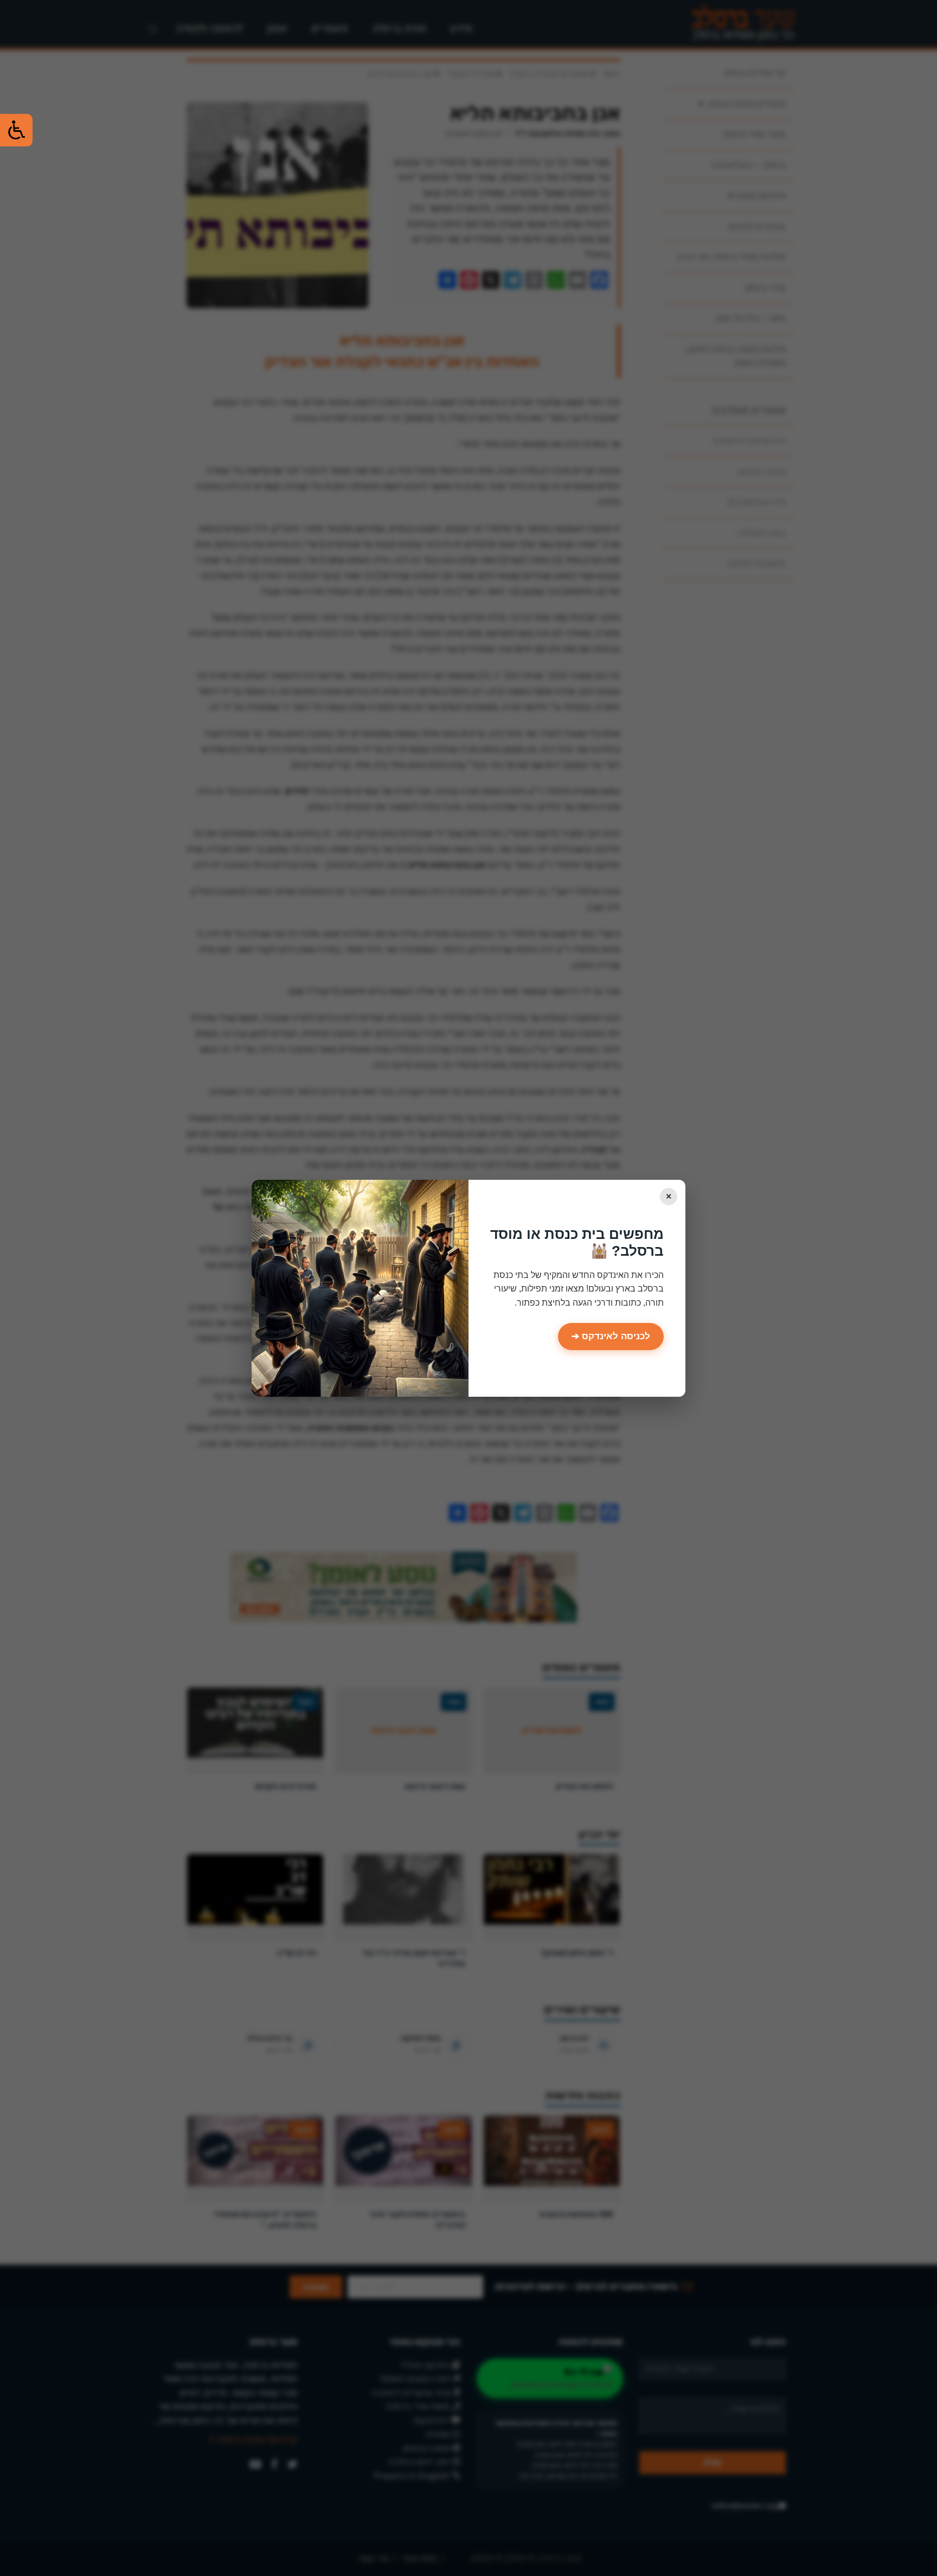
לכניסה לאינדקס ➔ (611, 1336)
